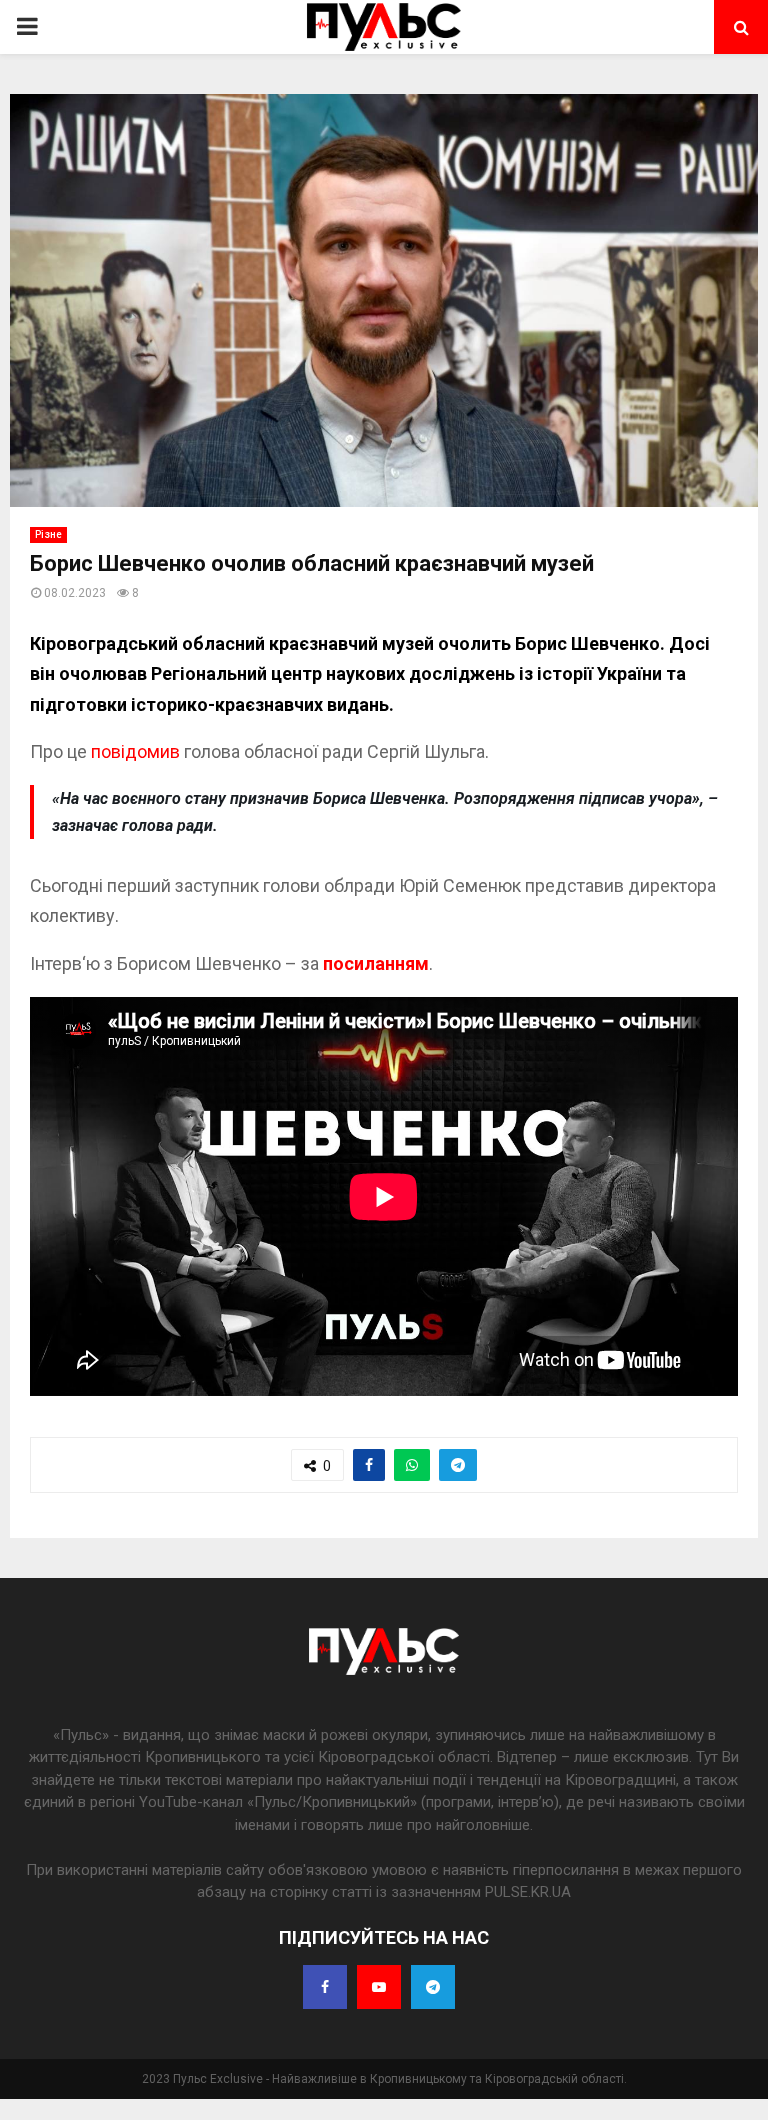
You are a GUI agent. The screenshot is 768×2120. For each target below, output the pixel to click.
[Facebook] (325, 1987)
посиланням (376, 963)
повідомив (135, 751)
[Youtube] (379, 1987)
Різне (48, 534)
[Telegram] (433, 1987)
